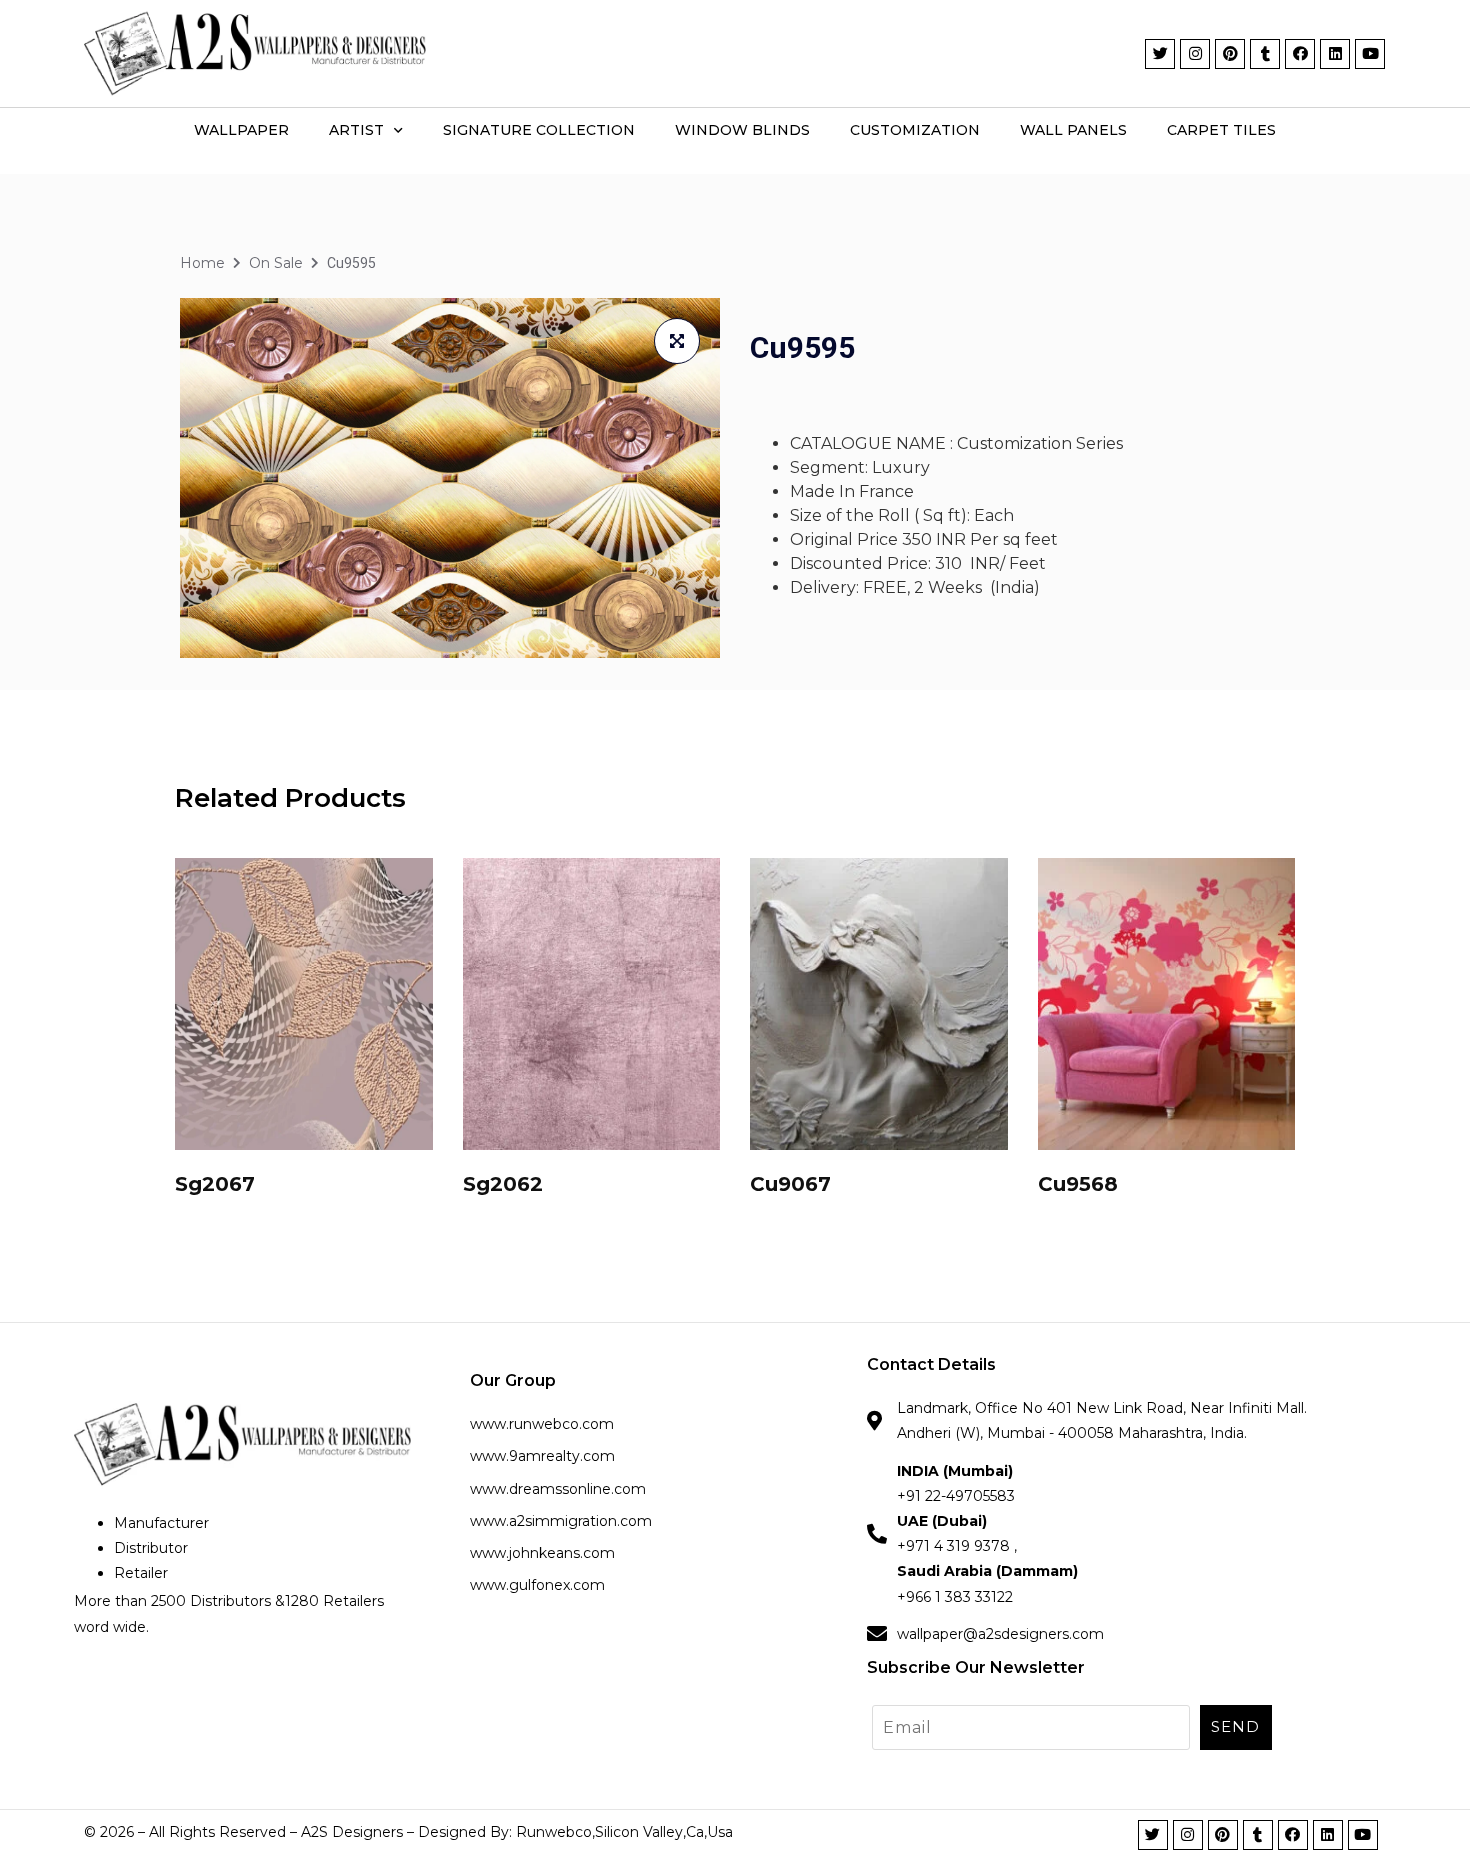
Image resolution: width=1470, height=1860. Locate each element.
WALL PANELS (1073, 130)
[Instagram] (1195, 54)
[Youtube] (1370, 54)
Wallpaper (241, 130)
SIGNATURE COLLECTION (539, 130)
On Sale (276, 263)
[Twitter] (1160, 54)
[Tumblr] (1265, 54)
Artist (356, 130)
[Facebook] (1300, 54)
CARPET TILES (1221, 130)
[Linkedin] (1335, 54)
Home (202, 263)
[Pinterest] (1230, 54)
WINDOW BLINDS (742, 130)
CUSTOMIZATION (915, 130)
